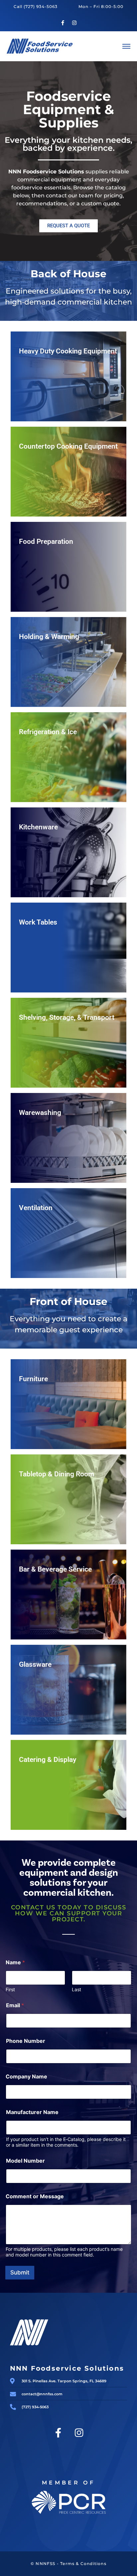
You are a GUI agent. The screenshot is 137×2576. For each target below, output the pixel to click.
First (10, 1989)
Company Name (26, 2077)
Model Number (25, 2161)
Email (15, 2005)
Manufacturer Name (32, 2112)
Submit (20, 2272)
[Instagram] (74, 23)
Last (76, 1989)
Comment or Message (35, 2196)
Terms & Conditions (83, 2564)
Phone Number (26, 2041)
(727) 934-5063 (41, 6)
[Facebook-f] (63, 23)
